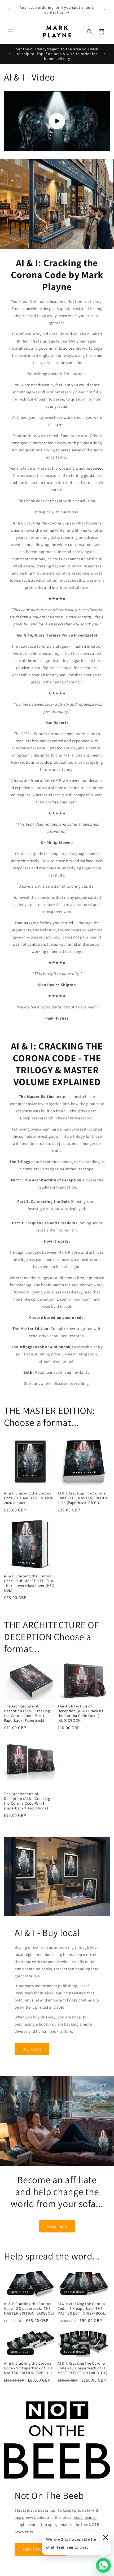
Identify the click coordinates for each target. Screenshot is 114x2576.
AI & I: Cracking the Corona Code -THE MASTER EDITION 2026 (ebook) (29, 1498)
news (19, 2517)
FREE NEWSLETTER (40, 2549)
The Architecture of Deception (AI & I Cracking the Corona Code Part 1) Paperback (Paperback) (27, 1713)
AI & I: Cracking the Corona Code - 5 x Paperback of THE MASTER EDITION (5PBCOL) (28, 2368)
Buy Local (32, 2049)
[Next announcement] (104, 10)
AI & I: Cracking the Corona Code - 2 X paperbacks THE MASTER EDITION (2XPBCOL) (29, 2308)
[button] (11, 32)
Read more (57, 2226)
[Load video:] (57, 121)
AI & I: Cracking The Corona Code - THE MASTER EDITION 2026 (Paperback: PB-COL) (83, 1498)
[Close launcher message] (105, 2537)
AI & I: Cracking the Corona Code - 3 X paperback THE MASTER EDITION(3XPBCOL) (82, 2308)
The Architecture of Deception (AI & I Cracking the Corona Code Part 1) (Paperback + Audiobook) (27, 1801)
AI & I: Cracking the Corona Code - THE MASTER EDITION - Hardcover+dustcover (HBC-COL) (30, 1583)
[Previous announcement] (10, 10)
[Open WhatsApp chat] (103, 2565)
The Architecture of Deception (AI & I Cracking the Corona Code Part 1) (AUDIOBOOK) (81, 1713)
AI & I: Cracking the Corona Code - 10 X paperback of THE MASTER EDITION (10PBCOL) (83, 2368)
